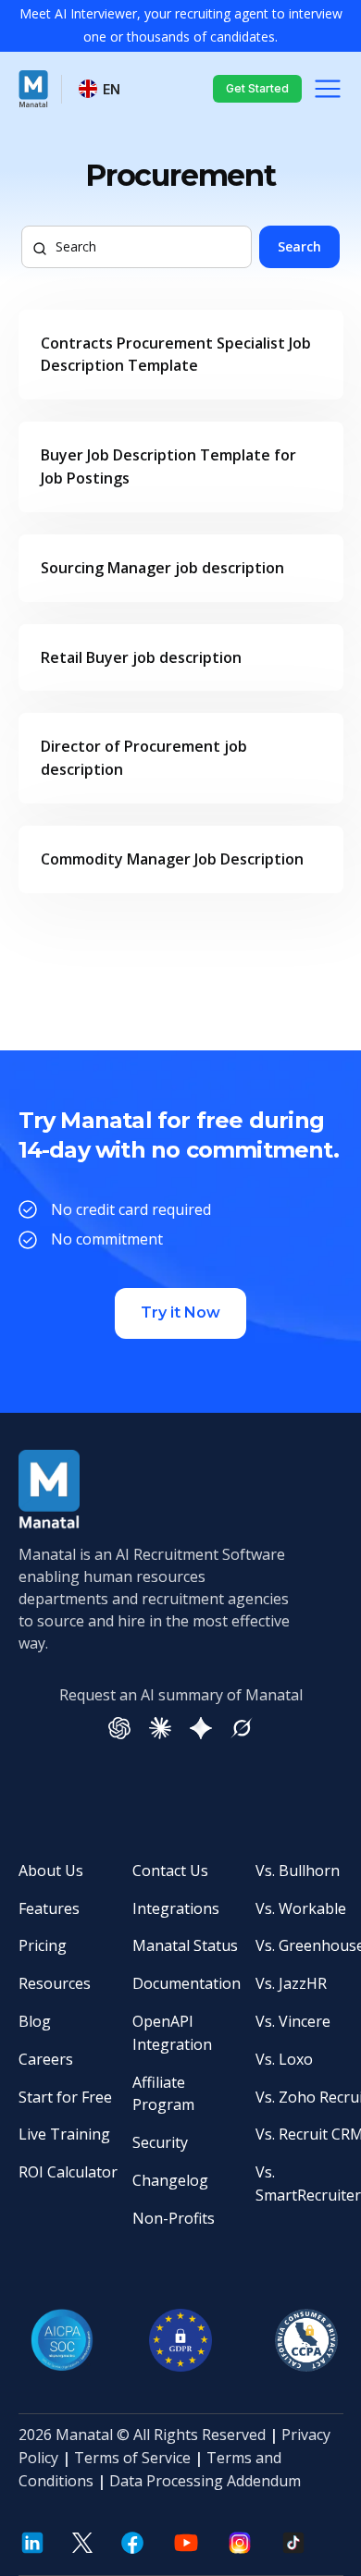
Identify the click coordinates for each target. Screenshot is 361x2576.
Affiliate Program (163, 2094)
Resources (55, 1983)
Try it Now (180, 1313)
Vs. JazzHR (291, 1983)
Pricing (43, 1945)
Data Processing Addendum (205, 2481)
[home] (33, 89)
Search (299, 246)
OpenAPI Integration (172, 2033)
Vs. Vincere (293, 2021)
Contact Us (170, 1871)
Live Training (64, 2134)
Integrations (176, 1908)
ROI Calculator (68, 2172)
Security (160, 2142)
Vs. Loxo (284, 2059)
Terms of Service (132, 2458)
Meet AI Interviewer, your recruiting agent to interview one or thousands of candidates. (181, 25)
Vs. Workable (301, 1908)
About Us (51, 1871)
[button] (100, 89)
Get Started (257, 88)
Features (49, 1908)
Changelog (170, 2180)
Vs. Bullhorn (298, 1871)
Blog (35, 2021)
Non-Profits (174, 2218)
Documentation (187, 1983)
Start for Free (65, 2097)
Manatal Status (185, 1945)
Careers (46, 2059)
